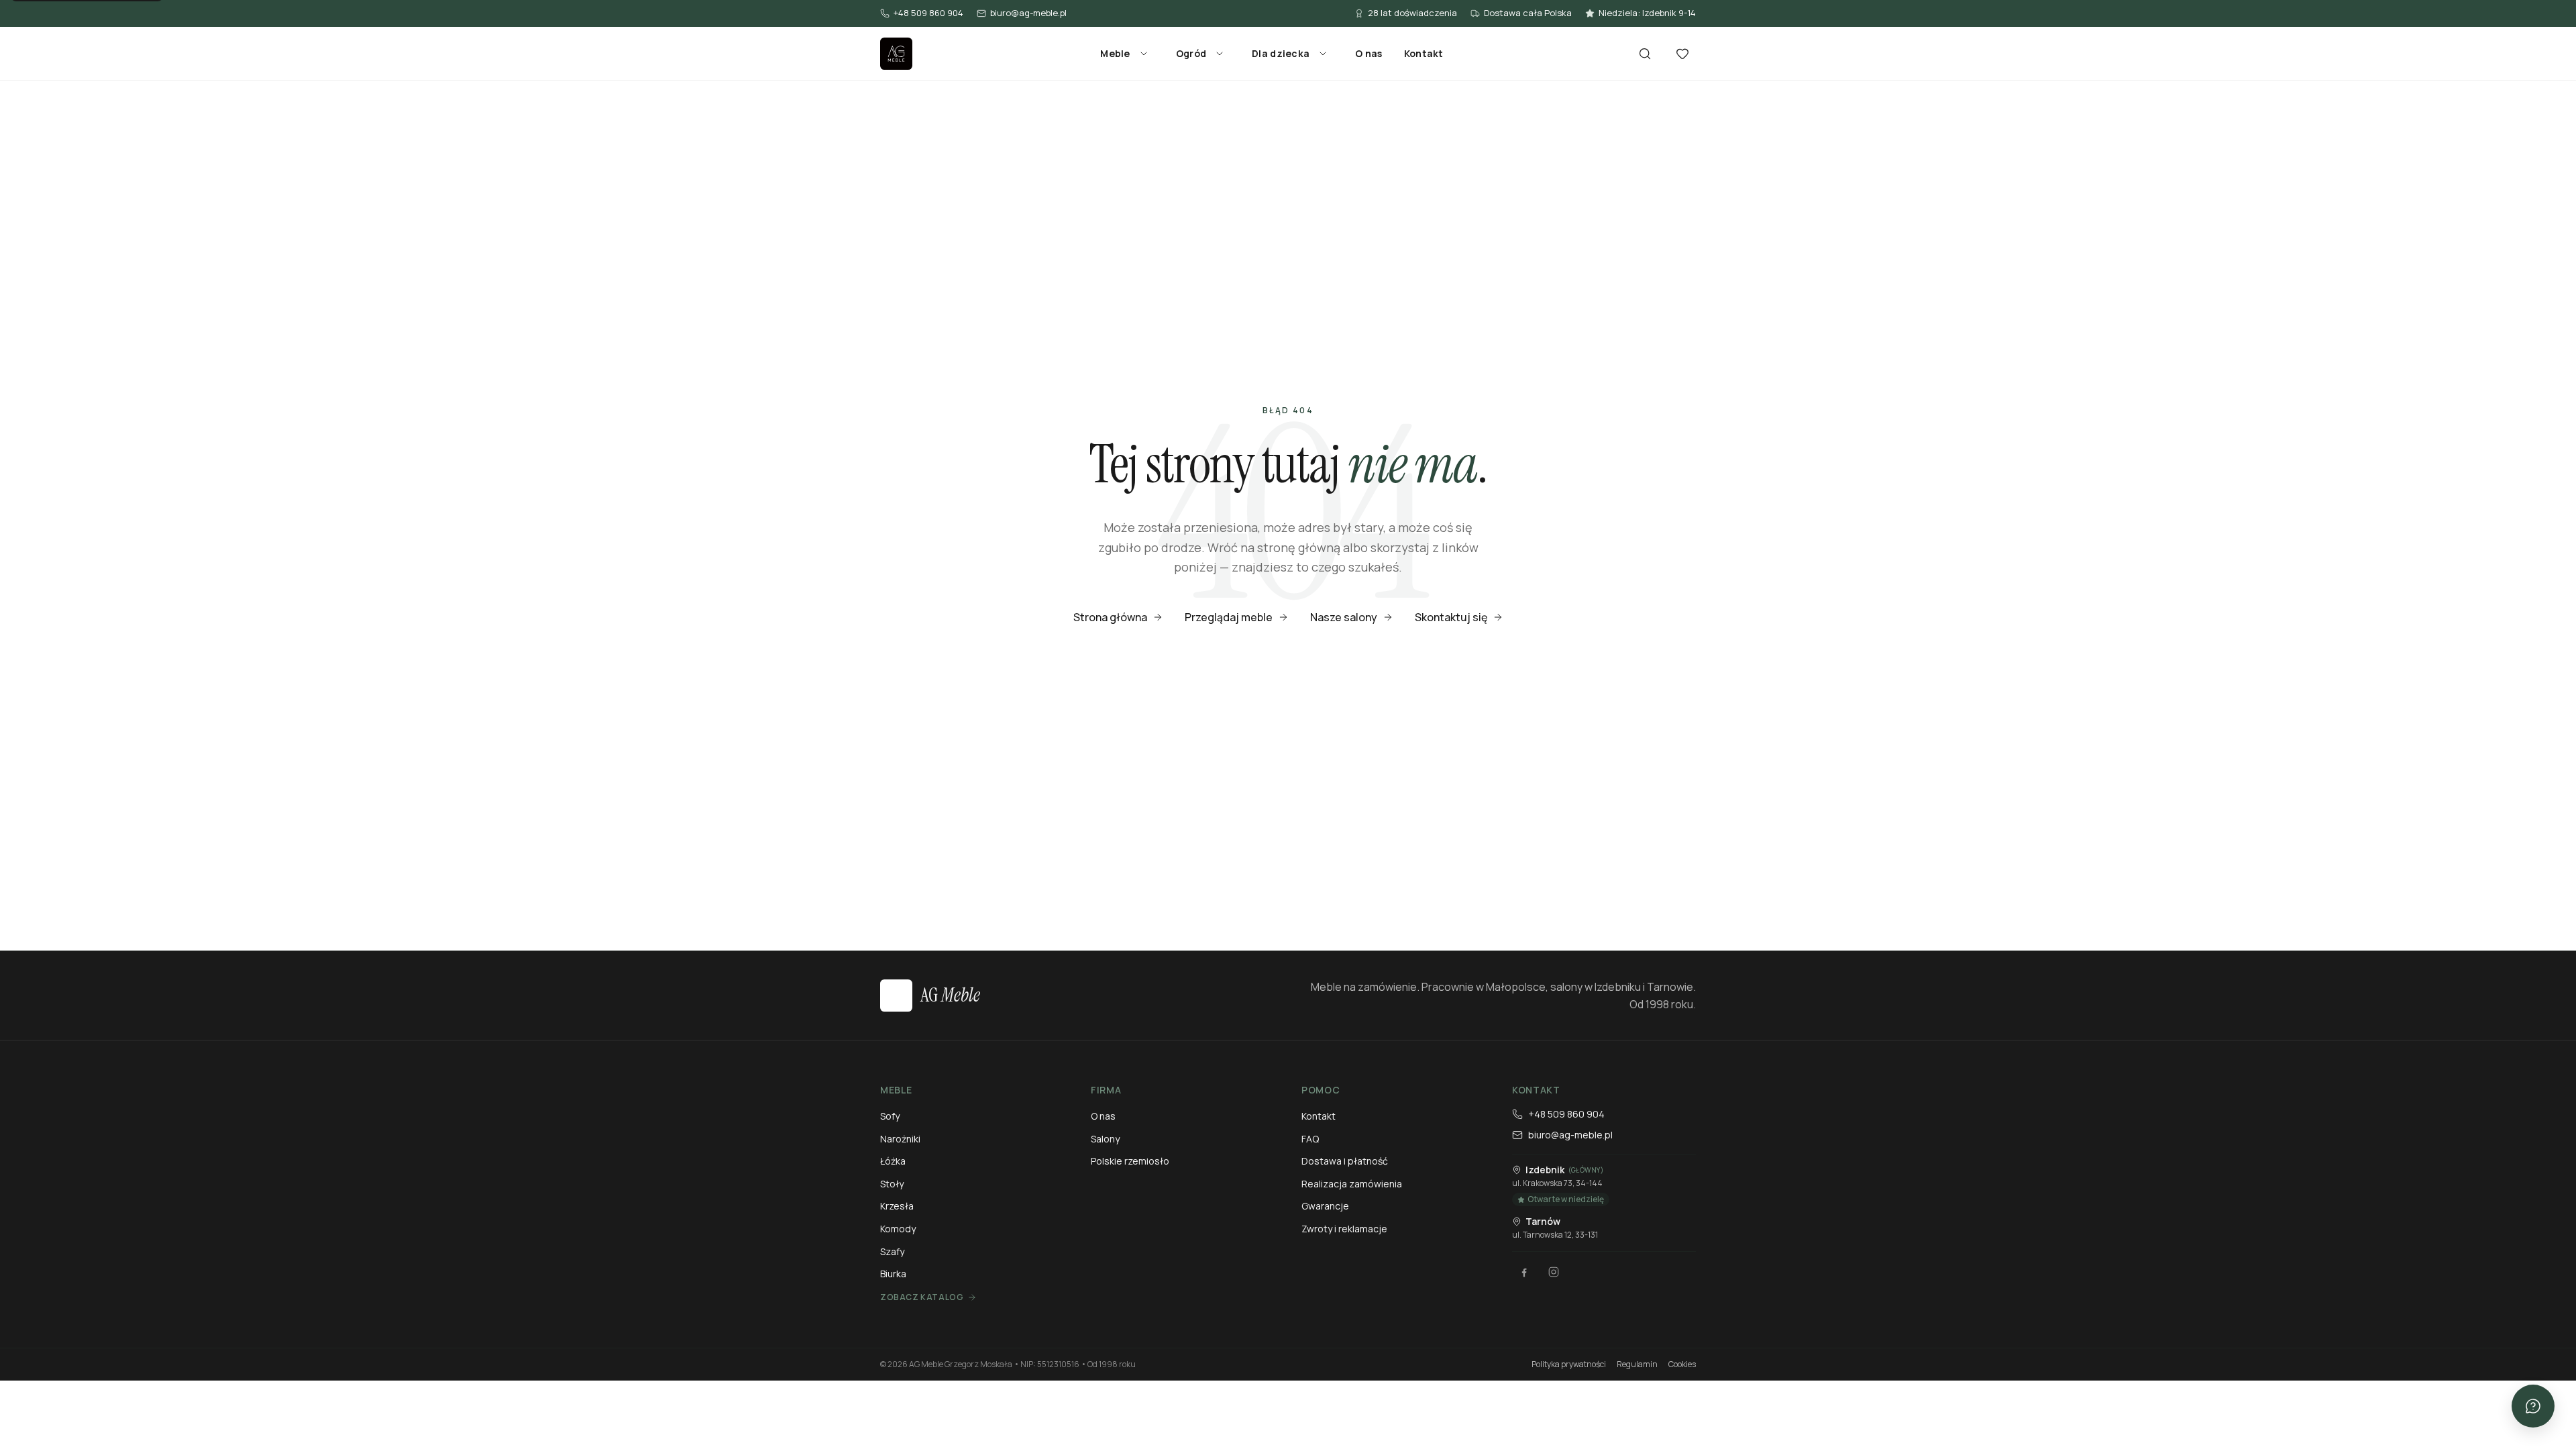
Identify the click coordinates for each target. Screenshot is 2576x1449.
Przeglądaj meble (1229, 617)
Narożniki (900, 1139)
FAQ (1310, 1139)
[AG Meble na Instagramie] (1554, 1272)
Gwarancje (1325, 1206)
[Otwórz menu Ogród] (1220, 54)
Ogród (1191, 53)
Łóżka (893, 1161)
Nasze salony (1344, 617)
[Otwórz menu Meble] (1144, 54)
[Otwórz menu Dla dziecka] (1323, 54)
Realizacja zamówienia (1352, 1184)
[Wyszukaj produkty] (1645, 54)
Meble (1115, 53)
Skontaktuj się (1451, 617)
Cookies (1682, 1364)
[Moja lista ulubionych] (1682, 54)
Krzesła (897, 1206)
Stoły (892, 1184)
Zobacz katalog (922, 1297)
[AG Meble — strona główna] (896, 54)
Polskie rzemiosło (1130, 1161)
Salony (1105, 1139)
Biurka (893, 1274)
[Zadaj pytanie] (2533, 1406)
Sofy (890, 1116)
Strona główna (1110, 617)
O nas (1368, 53)
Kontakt (1424, 53)
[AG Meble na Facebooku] (1524, 1272)
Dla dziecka (1281, 53)
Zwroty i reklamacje (1344, 1229)
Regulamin (1637, 1364)
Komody (898, 1229)
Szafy (892, 1251)
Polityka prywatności (1569, 1364)
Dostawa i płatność (1345, 1161)
